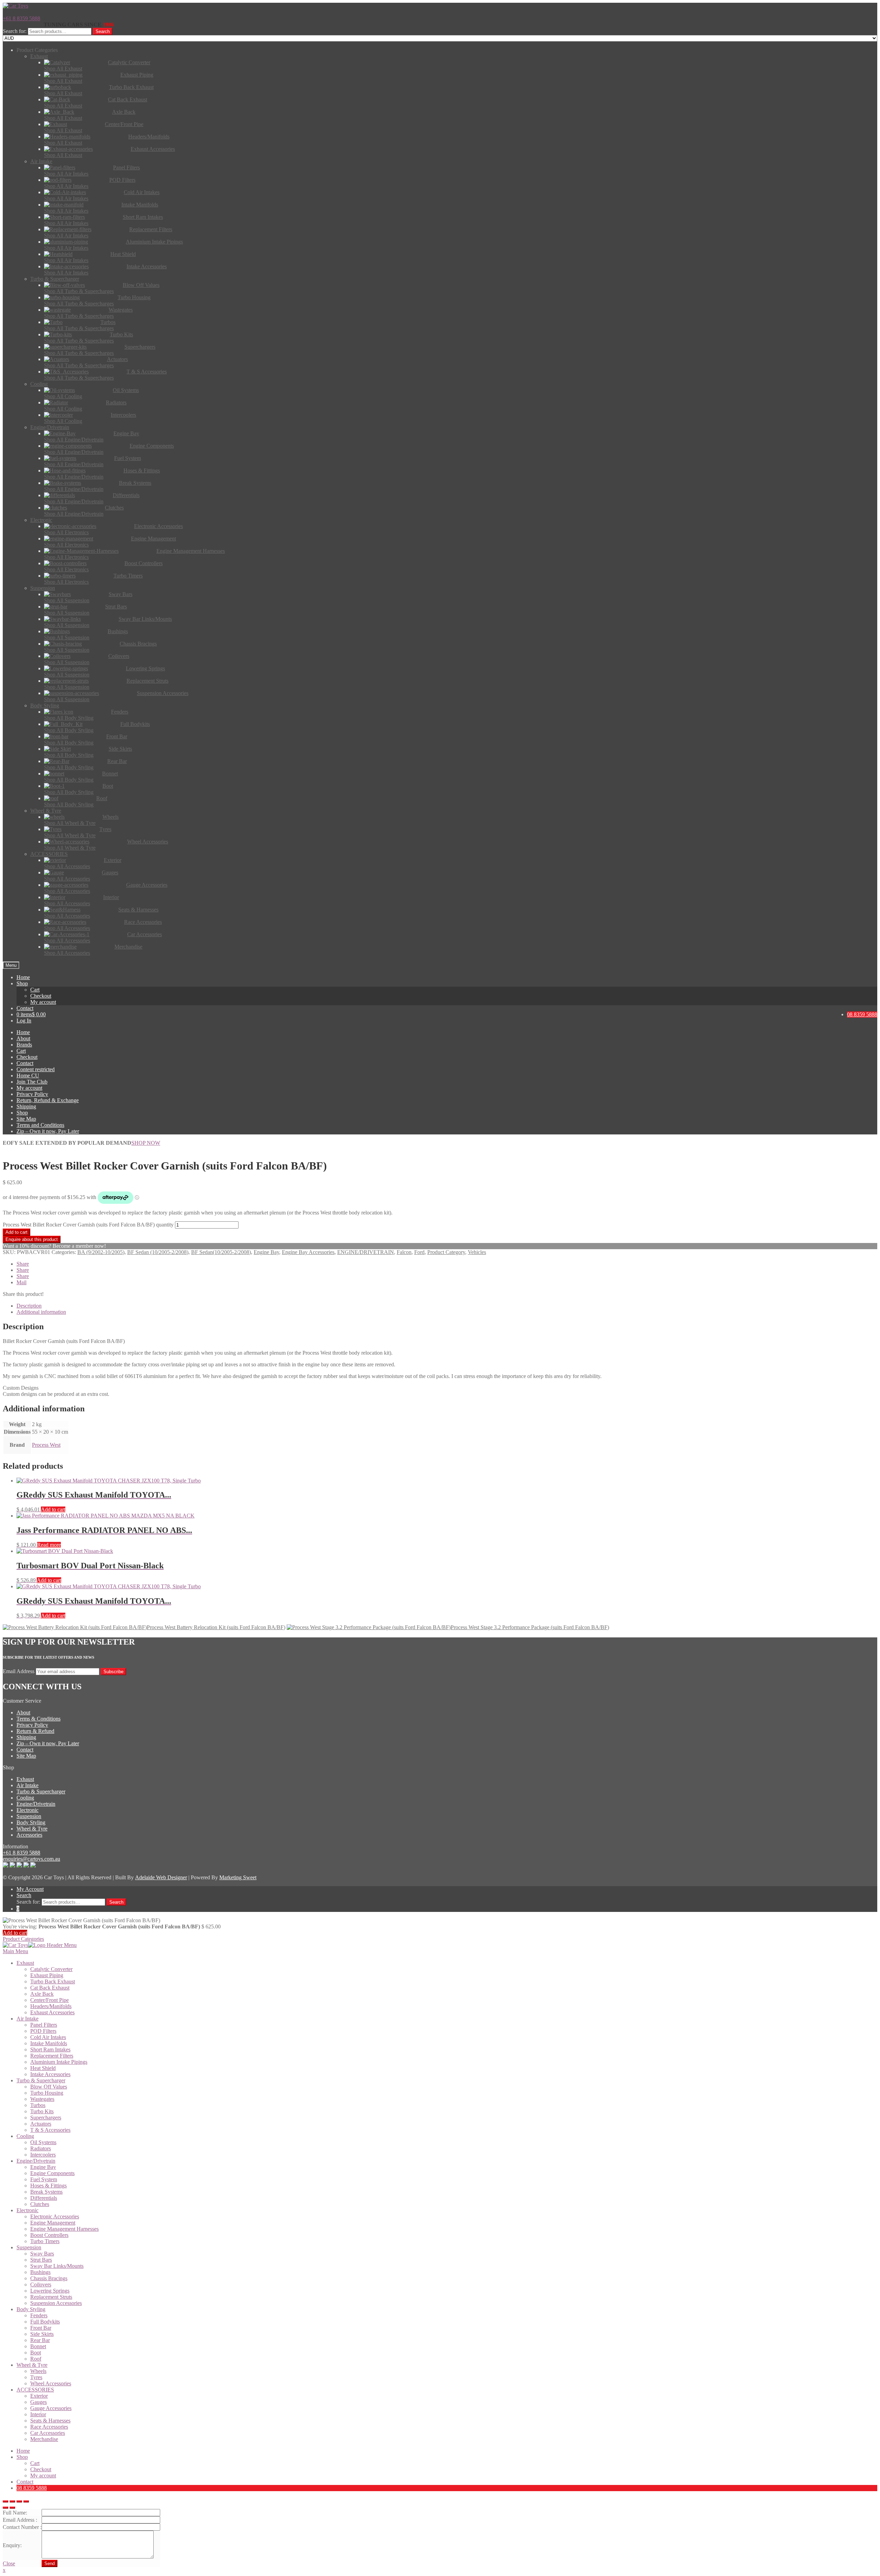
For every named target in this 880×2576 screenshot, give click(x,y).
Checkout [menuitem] (41, 2469)
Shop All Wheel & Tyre (70, 823)
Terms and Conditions (40, 1125)
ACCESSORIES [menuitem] (35, 2390)
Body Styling (31, 1822)
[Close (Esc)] (5, 2501)
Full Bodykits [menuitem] (45, 2322)
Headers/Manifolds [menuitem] (51, 2006)
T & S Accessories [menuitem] (50, 2130)
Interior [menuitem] (38, 2414)
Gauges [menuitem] (38, 2402)
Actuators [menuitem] (41, 2124)
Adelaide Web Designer (161, 1877)
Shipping (26, 1106)
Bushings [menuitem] (40, 2272)
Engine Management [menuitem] (53, 2223)
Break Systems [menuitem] (46, 2192)
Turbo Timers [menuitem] (45, 2241)
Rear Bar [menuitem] (40, 2340)
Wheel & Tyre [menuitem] (32, 2365)
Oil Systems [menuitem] (43, 2142)
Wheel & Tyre (32, 1829)
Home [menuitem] (23, 2451)
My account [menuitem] (43, 2476)
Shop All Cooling (63, 396)
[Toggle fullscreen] (19, 2501)
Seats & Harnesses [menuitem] (50, 2421)
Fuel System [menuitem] (44, 2179)
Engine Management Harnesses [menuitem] (64, 2229)
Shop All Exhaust (63, 69)
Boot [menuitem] (36, 2353)
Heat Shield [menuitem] (43, 2068)
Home (23, 977)
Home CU (28, 1076)
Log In (24, 1021)
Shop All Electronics (66, 532)
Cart (35, 990)
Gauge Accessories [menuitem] (51, 2408)
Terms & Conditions (38, 1719)
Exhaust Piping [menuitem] (47, 1975)
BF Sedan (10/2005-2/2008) (158, 1252)
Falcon (404, 1252)
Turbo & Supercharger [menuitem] (41, 2080)
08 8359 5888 (862, 1014)
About (23, 1038)
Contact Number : (22, 2527)
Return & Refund (35, 1731)
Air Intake (27, 1785)
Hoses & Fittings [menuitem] (48, 2186)
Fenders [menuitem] (39, 2315)
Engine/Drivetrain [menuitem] (36, 2161)
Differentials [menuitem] (44, 2198)
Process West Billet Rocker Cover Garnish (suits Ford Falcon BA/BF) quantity (88, 1225)
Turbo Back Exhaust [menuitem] (53, 1981)
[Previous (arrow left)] (5, 2508)
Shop (22, 983)
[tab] (447, 1306)
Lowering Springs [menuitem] (50, 2291)
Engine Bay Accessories (308, 1252)
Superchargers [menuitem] (46, 2118)
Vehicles (477, 1252)
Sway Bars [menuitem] (42, 2254)
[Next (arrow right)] (12, 2508)
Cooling (25, 1798)
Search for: (15, 31)
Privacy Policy (32, 1094)
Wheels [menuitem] (38, 2371)
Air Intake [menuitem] (27, 2019)
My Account (30, 1889)
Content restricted (36, 1069)
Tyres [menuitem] (36, 2377)
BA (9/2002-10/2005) (101, 1252)
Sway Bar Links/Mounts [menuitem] (57, 2266)
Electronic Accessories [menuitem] (55, 2216)
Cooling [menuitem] (25, 2136)
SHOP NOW (146, 1143)
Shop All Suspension (67, 600)
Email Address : (20, 2520)
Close (9, 2563)
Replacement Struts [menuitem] (51, 2297)
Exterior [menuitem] (39, 2396)
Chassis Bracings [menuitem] (49, 2278)
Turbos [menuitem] (38, 2105)
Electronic (27, 1810)
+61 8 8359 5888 (21, 18)
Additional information (41, 1312)
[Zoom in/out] (26, 2501)
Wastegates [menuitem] (42, 2099)
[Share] (12, 2501)
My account (43, 1002)
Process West (46, 1445)
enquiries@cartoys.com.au (31, 1859)
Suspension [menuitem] (29, 2247)
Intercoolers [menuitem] (43, 2155)
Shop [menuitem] (22, 2457)
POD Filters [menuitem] (43, 2031)
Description (29, 1306)
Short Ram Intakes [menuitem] (50, 2049)
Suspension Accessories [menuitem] (56, 2303)
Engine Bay (266, 1252)
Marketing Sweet (238, 1877)
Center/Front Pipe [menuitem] (49, 2000)
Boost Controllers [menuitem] (49, 2235)
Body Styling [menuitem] (31, 2309)
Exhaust (25, 1779)
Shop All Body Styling (69, 718)
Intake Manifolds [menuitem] (49, 2043)
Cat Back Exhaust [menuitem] (50, 1988)
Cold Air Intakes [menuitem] (48, 2037)
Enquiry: (12, 2545)
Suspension (29, 1816)
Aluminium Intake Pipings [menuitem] (59, 2062)
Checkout (41, 996)
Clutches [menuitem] (40, 2204)
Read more (49, 1545)
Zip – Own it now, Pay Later (48, 1131)
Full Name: (15, 2513)
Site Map (26, 1119)
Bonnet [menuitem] (38, 2346)
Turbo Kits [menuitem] (42, 2111)
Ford (419, 1252)
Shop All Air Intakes (66, 174)
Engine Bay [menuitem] (43, 2167)
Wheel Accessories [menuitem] (51, 2383)
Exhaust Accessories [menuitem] (52, 2012)
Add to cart (16, 1232)
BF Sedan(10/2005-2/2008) (221, 1252)
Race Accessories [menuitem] (49, 2427)
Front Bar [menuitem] (41, 2328)
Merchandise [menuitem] (44, 2439)
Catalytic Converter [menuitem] (51, 1969)
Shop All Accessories (67, 866)
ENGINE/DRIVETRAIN (366, 1252)
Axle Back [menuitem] (42, 1994)
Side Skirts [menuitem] (42, 2334)
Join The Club (32, 1082)
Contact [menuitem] (25, 2482)
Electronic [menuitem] (27, 2210)
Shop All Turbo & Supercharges (79, 291)
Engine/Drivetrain (36, 1804)
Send (49, 2563)
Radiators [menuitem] (41, 2148)
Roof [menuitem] (36, 2359)
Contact (25, 1008)
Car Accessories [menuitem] (48, 2433)
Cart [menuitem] (35, 2463)
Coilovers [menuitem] (41, 2284)
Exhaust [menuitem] (25, 1963)
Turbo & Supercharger (41, 1791)
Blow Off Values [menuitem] (49, 2087)
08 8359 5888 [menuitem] (32, 2488)
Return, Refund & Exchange (48, 1100)
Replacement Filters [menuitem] (52, 2056)
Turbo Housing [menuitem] (47, 2093)
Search (103, 31)
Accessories (29, 1835)
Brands (24, 1045)
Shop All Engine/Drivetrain (74, 440)
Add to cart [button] (53, 1509)
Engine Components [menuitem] (52, 2173)
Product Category (446, 1252)
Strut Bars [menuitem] (41, 2260)
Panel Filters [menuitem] (44, 2025)
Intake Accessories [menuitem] (50, 2074)
